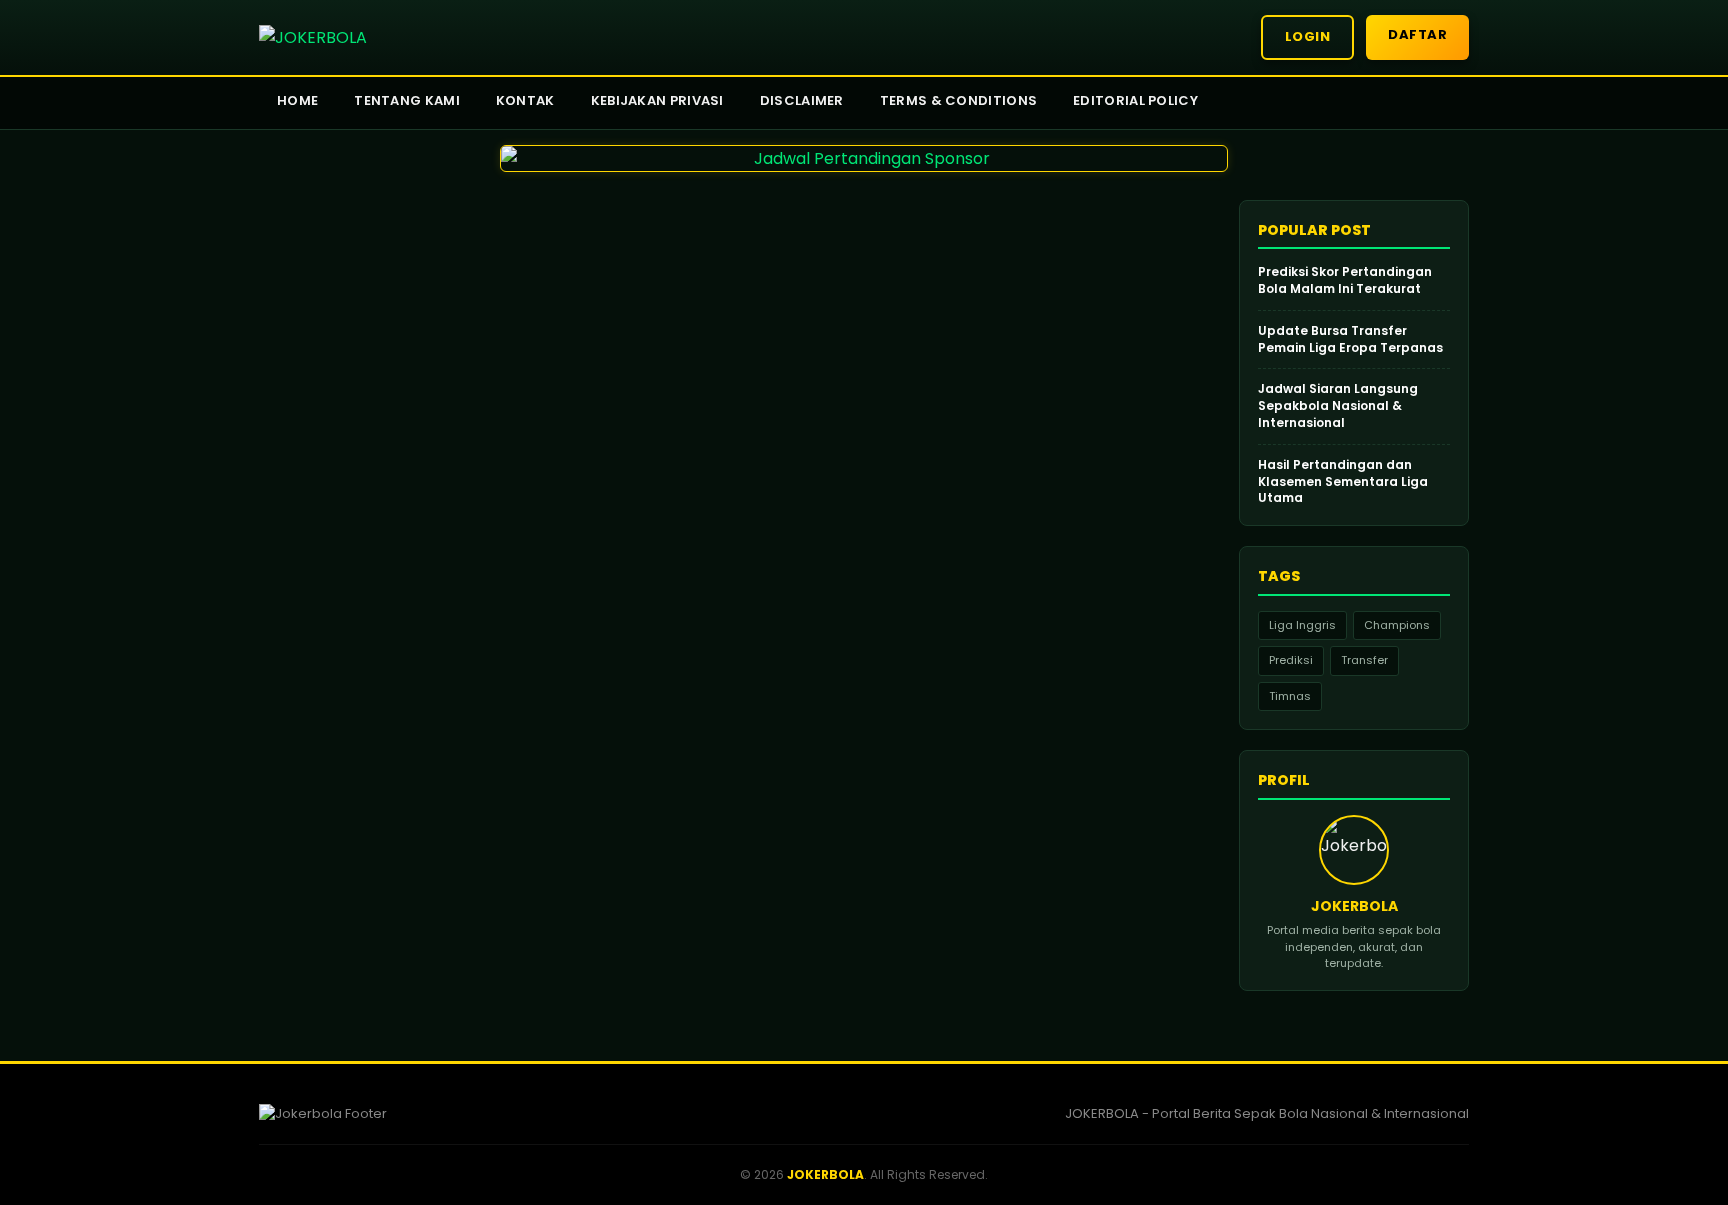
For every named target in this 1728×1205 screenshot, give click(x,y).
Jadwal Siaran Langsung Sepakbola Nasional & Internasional (1338, 406)
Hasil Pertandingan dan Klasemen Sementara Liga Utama (1343, 482)
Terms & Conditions (958, 100)
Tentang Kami (407, 100)
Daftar (1417, 34)
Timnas (1290, 696)
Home (297, 100)
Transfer (1364, 660)
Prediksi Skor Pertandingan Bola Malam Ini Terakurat (1345, 280)
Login (1308, 36)
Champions (1397, 625)
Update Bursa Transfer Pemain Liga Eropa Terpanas (1350, 339)
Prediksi (1291, 660)
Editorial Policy (1135, 100)
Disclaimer (802, 100)
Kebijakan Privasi (657, 100)
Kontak (525, 100)
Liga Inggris (1302, 625)
